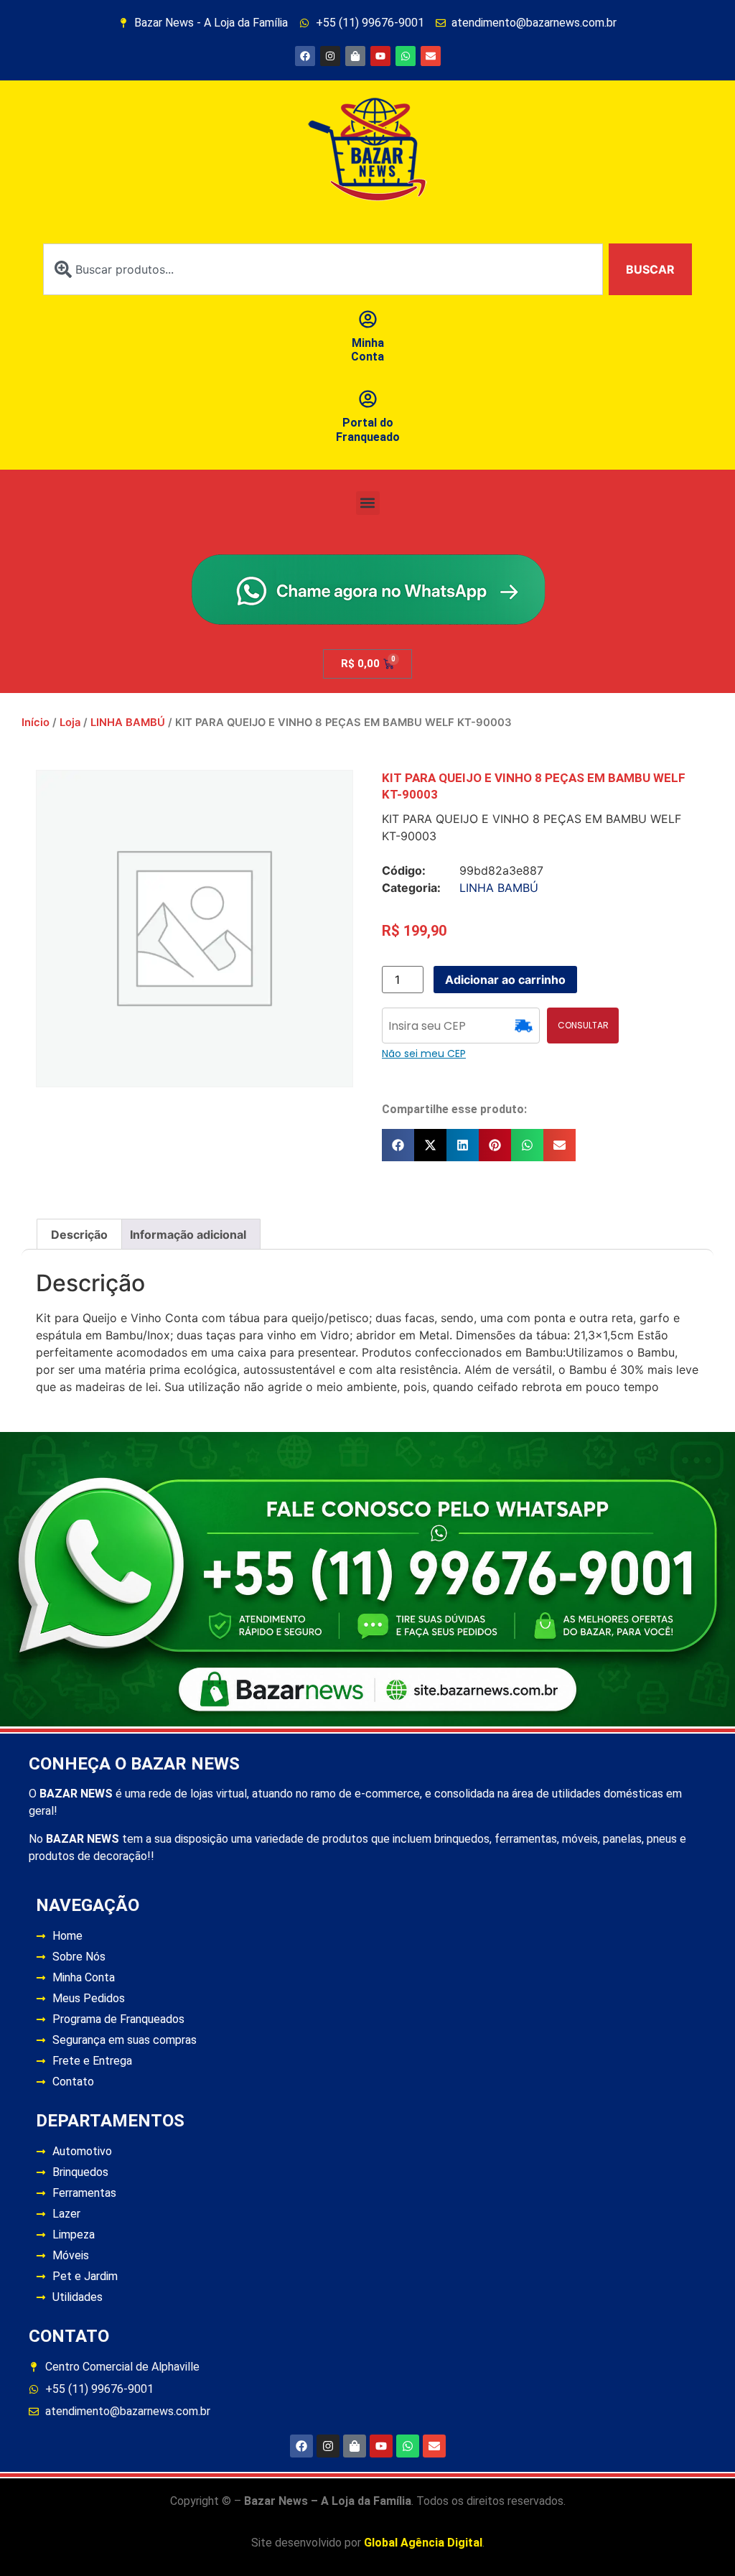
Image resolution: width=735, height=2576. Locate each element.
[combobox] (323, 269)
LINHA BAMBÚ (128, 722)
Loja (70, 722)
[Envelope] (431, 56)
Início (36, 722)
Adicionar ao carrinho (505, 980)
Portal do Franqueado (368, 429)
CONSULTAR (583, 1025)
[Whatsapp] (406, 56)
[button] (368, 503)
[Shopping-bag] (355, 56)
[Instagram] (330, 56)
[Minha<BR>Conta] (368, 319)
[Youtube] (380, 56)
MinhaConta (367, 350)
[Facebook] (305, 56)
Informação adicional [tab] (188, 1234)
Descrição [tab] (79, 1234)
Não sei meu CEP (424, 1054)
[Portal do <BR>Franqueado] (368, 399)
